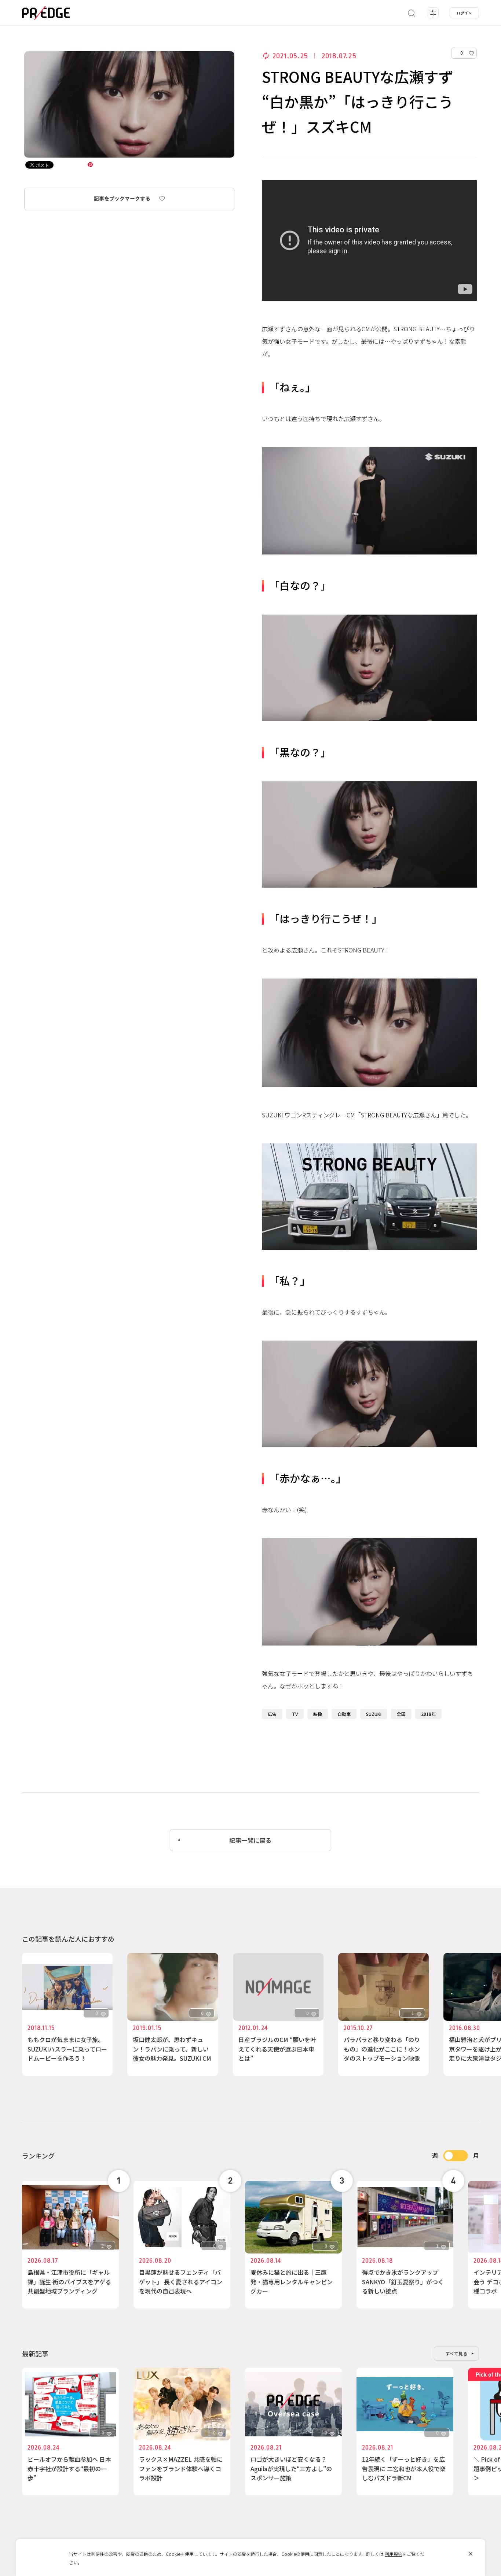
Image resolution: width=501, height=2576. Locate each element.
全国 (401, 1714)
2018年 (428, 1714)
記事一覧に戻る (251, 1840)
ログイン (464, 13)
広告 (272, 1714)
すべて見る (457, 2353)
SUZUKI (374, 1714)
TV (295, 1714)
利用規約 (394, 2554)
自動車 (344, 1714)
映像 (318, 1714)
